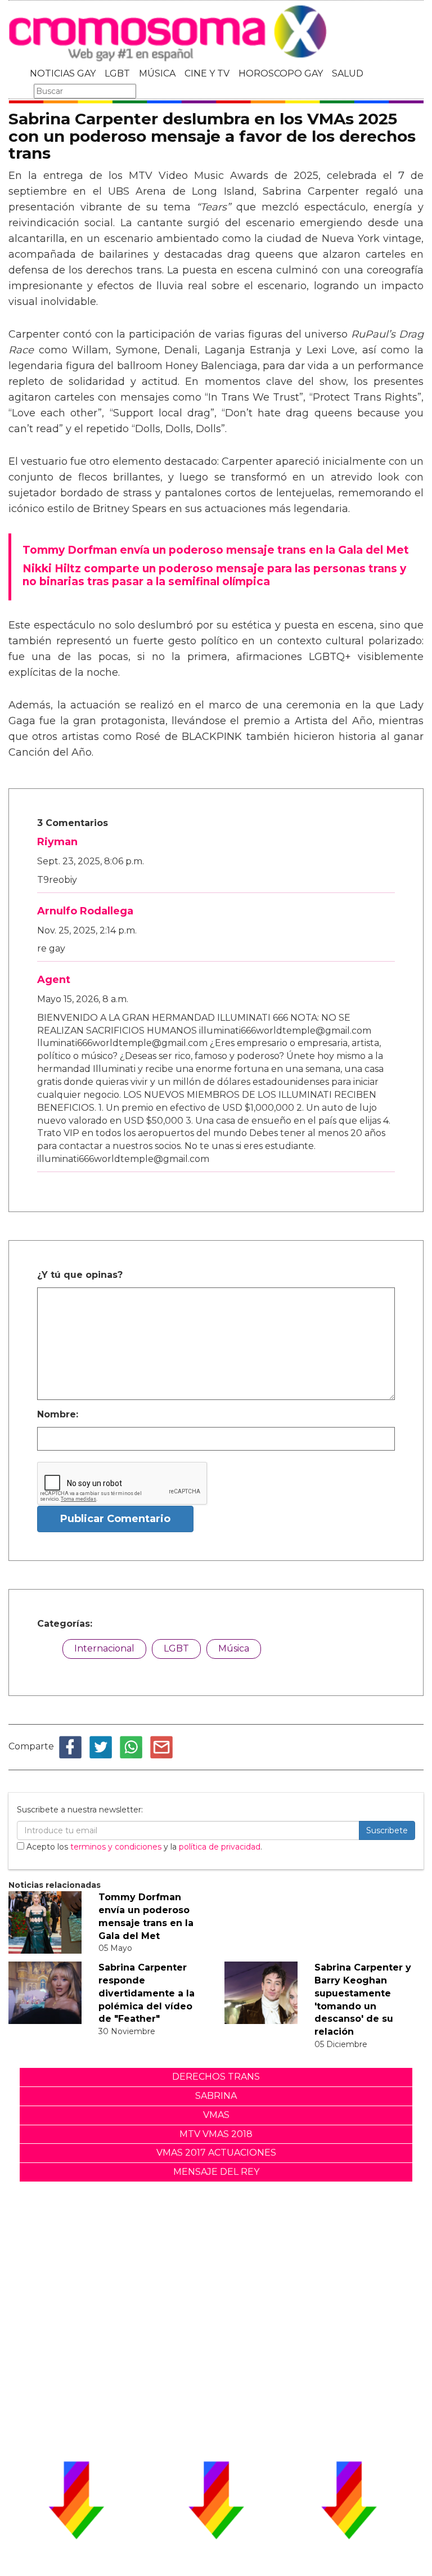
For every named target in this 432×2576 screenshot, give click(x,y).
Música (234, 1648)
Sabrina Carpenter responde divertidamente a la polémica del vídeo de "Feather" (147, 1993)
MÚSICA (157, 73)
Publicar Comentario (115, 1519)
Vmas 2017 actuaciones (216, 2153)
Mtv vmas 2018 (216, 2134)
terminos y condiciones (116, 1847)
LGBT (117, 73)
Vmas (216, 2115)
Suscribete (387, 1830)
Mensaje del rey (216, 2172)
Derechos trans (216, 2077)
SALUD (348, 73)
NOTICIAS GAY (63, 73)
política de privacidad (220, 1847)
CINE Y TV (207, 73)
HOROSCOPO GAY (281, 73)
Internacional (104, 1648)
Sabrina (216, 2096)
